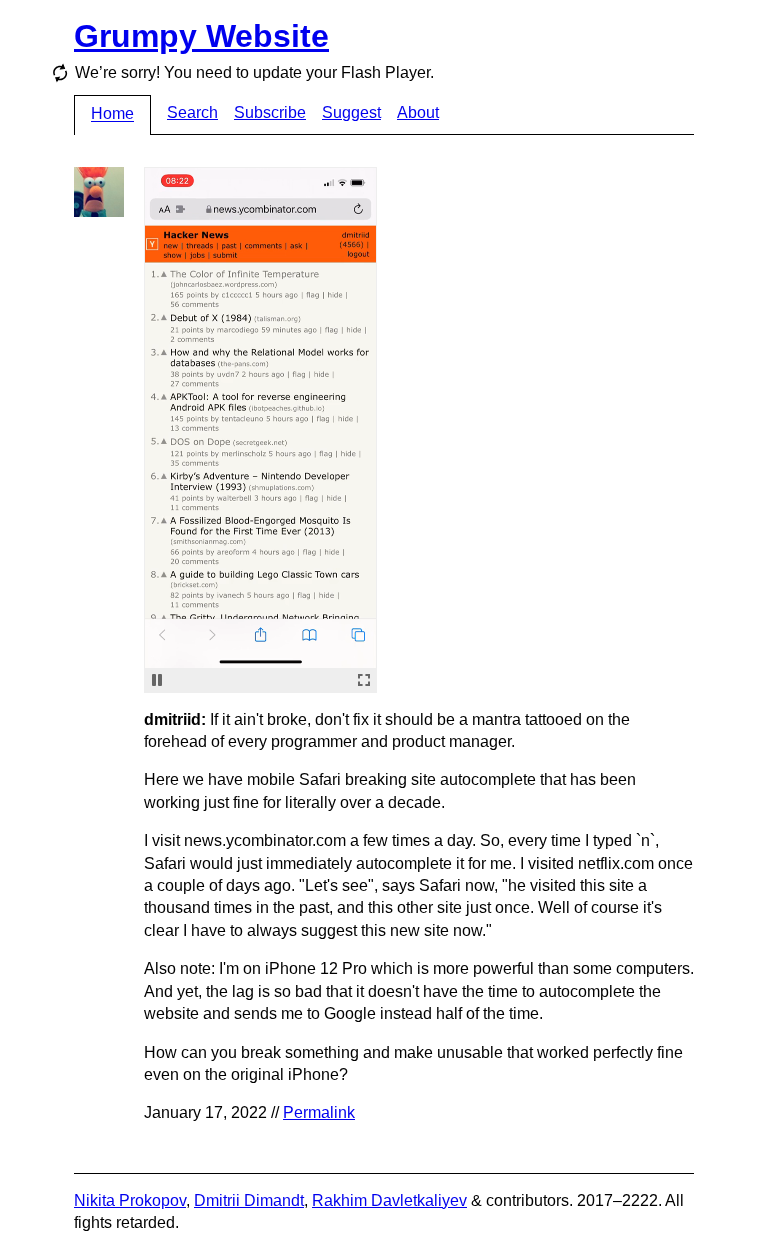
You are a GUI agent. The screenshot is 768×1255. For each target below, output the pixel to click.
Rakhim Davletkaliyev (389, 1200)
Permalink (319, 1112)
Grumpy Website (201, 36)
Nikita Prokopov (130, 1200)
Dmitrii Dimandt (249, 1200)
